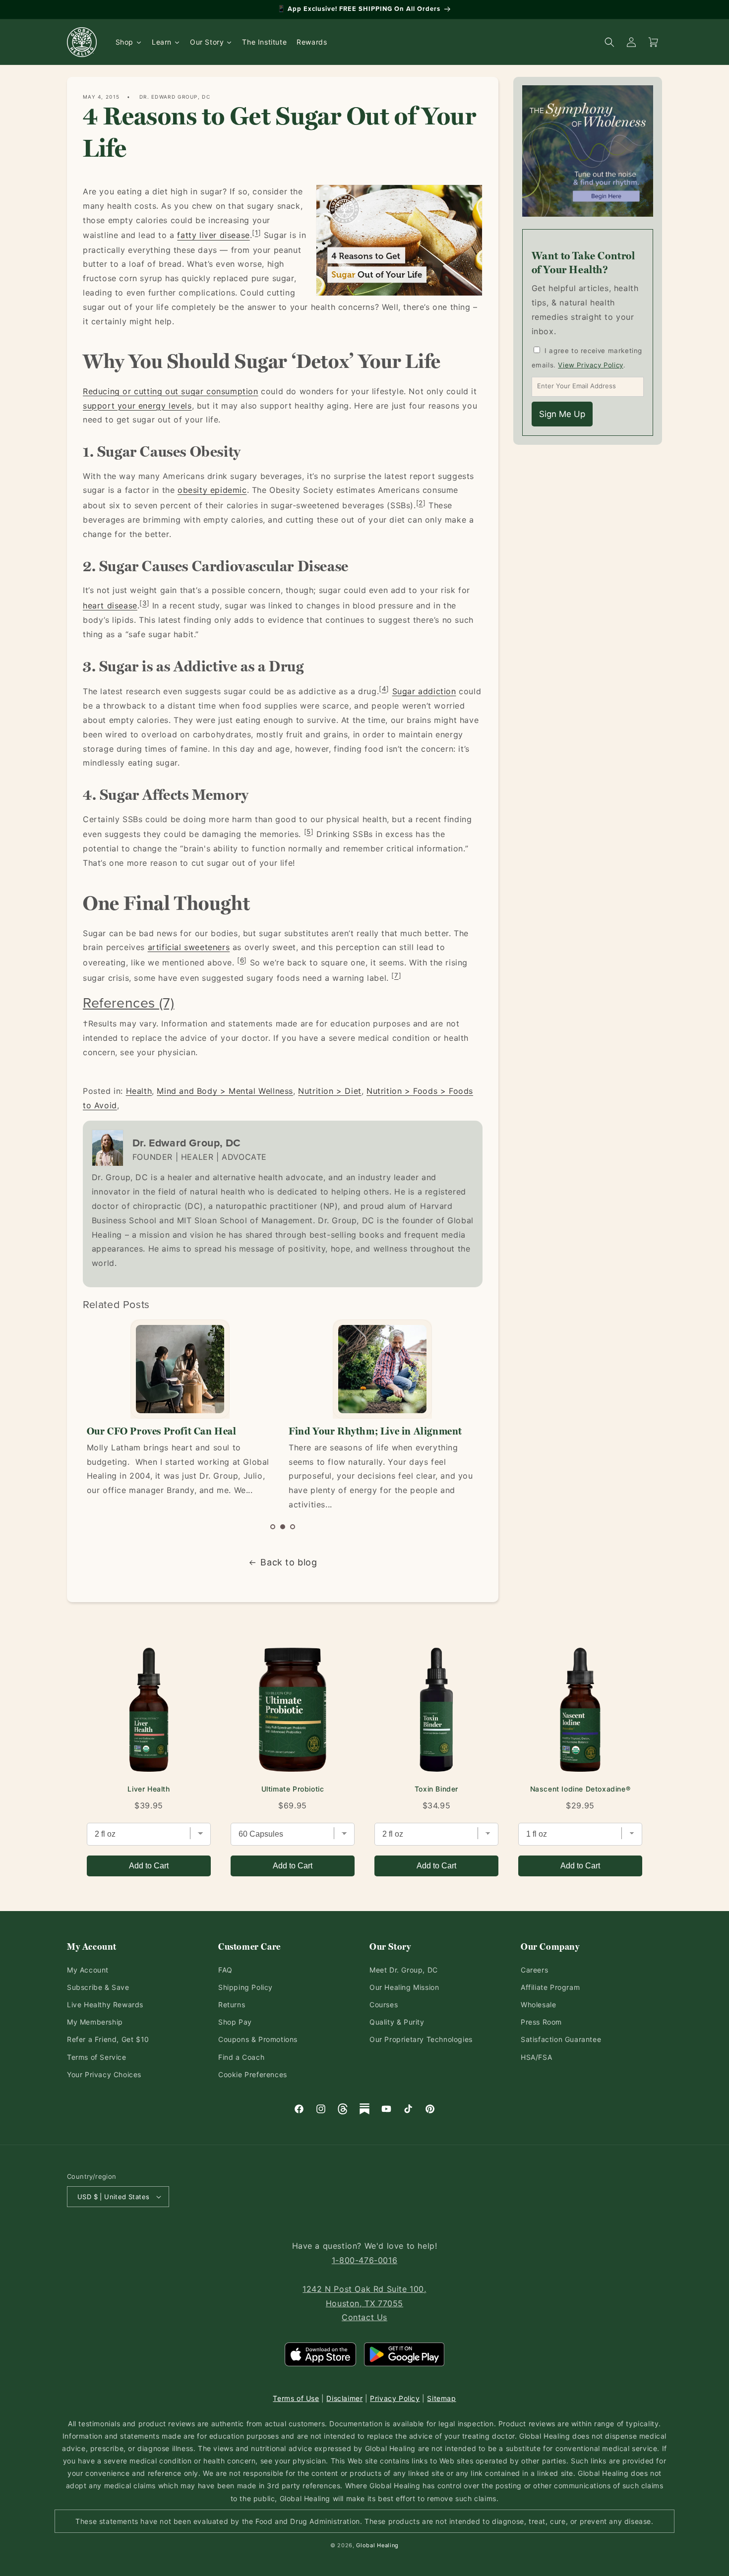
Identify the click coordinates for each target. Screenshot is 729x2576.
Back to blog (289, 1562)
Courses (384, 2005)
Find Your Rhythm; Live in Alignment (375, 1431)
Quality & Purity (397, 2022)
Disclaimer (344, 2398)
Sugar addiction (424, 691)
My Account (88, 1970)
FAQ (225, 1970)
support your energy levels (137, 406)
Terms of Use (296, 2398)
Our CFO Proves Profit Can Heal (162, 1431)
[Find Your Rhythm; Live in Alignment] (382, 1369)
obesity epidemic (212, 490)
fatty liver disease (213, 236)
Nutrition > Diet (330, 1091)
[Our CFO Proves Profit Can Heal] (180, 1369)
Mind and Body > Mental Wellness (225, 1091)
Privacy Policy (395, 2398)
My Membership (95, 2022)
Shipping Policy (245, 1987)
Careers (534, 1970)
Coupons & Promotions (258, 2039)
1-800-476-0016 (364, 2260)
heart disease (110, 605)
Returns (232, 2005)
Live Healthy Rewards (105, 2005)
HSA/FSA (536, 2057)
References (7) (128, 1002)
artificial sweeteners (189, 947)
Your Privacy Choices (104, 2074)
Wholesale (538, 2005)
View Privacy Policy (590, 365)
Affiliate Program (550, 1987)
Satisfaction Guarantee (561, 2039)
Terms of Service (97, 2057)
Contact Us (364, 2317)
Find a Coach (241, 2057)
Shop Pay (235, 2022)
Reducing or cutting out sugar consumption (171, 391)
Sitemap (441, 2398)
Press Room (541, 2022)
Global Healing (377, 2545)
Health (139, 1091)
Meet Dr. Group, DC (404, 1970)
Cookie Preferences (253, 2074)
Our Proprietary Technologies (421, 2039)
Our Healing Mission (404, 1987)
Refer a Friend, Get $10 (108, 2039)
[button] (273, 1527)
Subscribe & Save (98, 1987)
